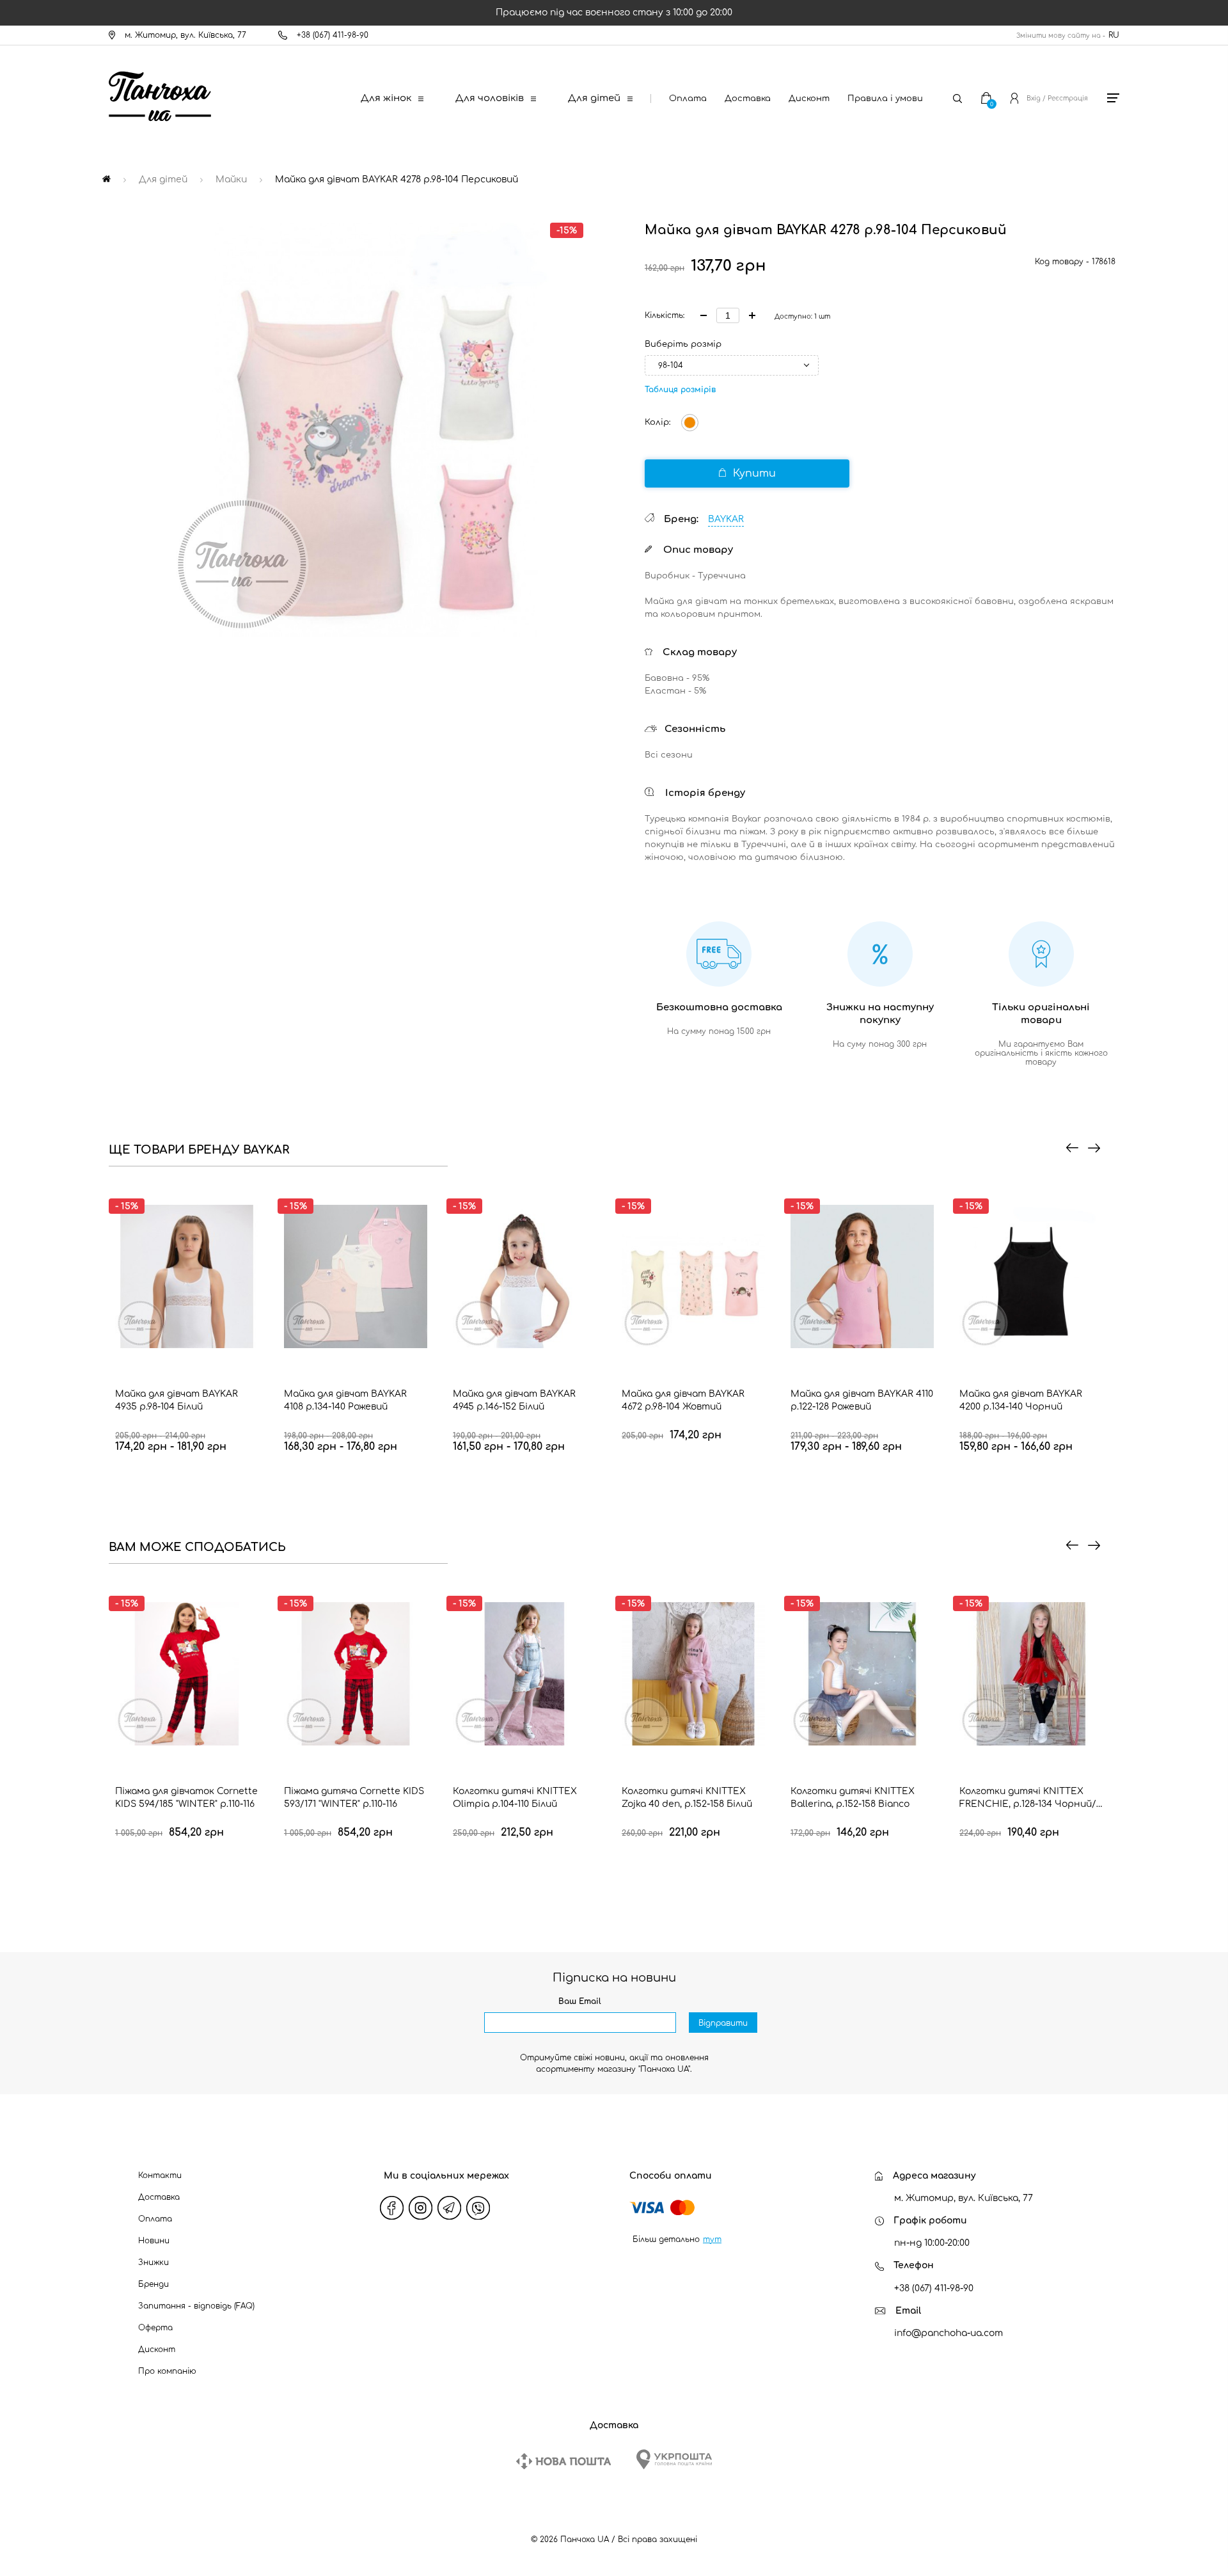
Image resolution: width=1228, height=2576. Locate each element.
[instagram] (421, 2208)
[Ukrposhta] (674, 2459)
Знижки (153, 2262)
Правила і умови (885, 99)
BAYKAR (726, 519)
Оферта (155, 2328)
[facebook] (392, 2208)
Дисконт (809, 99)
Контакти (160, 2175)
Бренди (153, 2284)
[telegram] (450, 2208)
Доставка (748, 99)
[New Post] (563, 2461)
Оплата (688, 99)
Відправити (723, 2023)
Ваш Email (580, 2001)
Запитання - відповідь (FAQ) (196, 2306)
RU (1114, 35)
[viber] (478, 2208)
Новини (154, 2241)
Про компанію (167, 2371)
